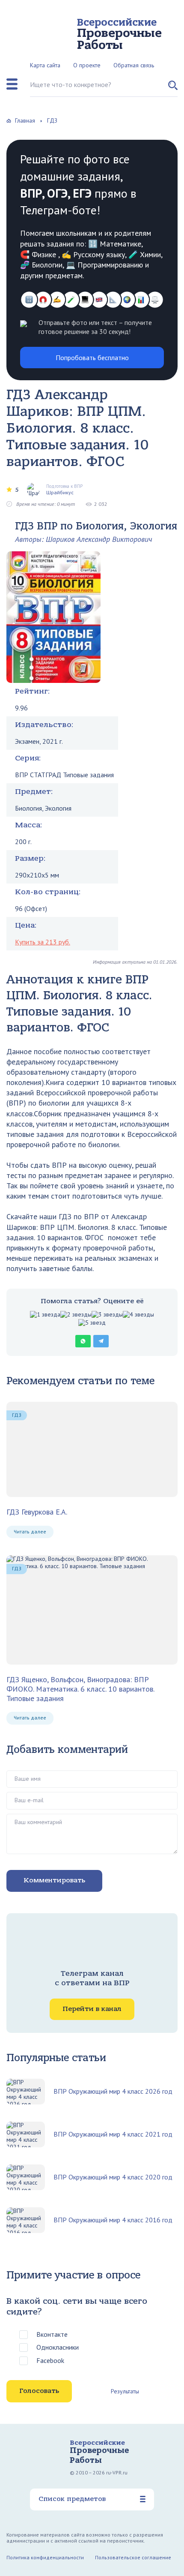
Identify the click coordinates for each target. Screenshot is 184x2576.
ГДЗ (17, 1415)
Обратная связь (134, 65)
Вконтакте (52, 2334)
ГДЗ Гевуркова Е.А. (37, 1512)
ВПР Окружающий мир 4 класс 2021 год (113, 2134)
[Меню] (12, 84)
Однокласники (58, 2347)
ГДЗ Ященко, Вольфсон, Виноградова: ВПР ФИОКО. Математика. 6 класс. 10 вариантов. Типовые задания (80, 1689)
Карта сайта (45, 65)
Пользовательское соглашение (133, 2557)
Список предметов (72, 2499)
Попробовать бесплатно (92, 358)
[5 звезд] (92, 1323)
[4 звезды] (138, 1315)
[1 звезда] (45, 1315)
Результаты (125, 2391)
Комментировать (54, 1880)
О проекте (87, 65)
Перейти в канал (92, 2009)
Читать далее (30, 1531)
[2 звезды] (76, 1315)
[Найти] (173, 89)
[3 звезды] (107, 1315)
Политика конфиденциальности (45, 2557)
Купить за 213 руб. (43, 942)
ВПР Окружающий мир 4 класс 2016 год (113, 2220)
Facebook (50, 2360)
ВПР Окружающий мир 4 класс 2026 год (113, 2091)
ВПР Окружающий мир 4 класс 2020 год (113, 2177)
